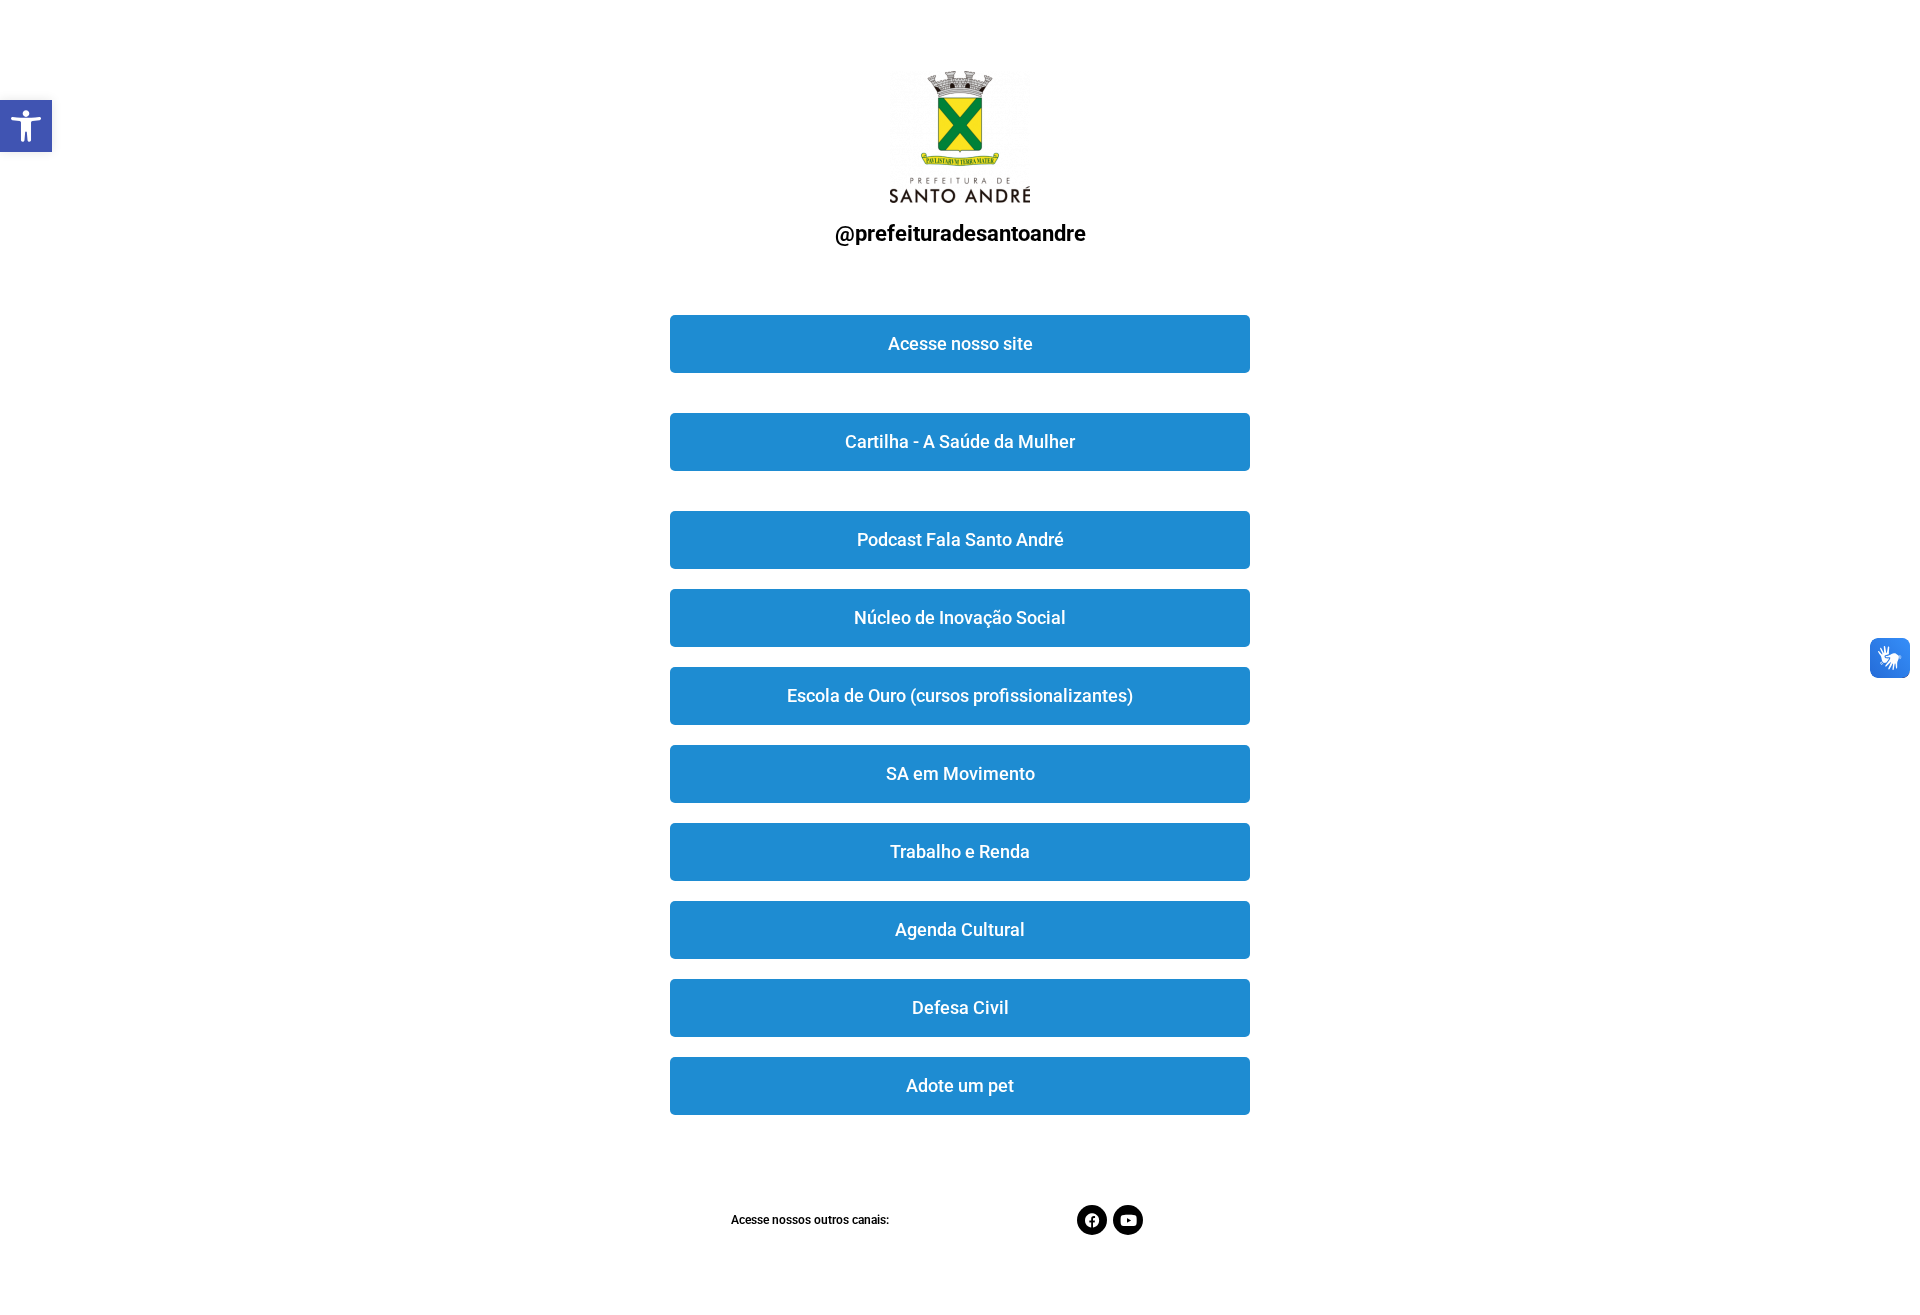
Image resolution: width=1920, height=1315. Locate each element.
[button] (26, 126)
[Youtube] (1128, 1220)
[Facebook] (1092, 1220)
